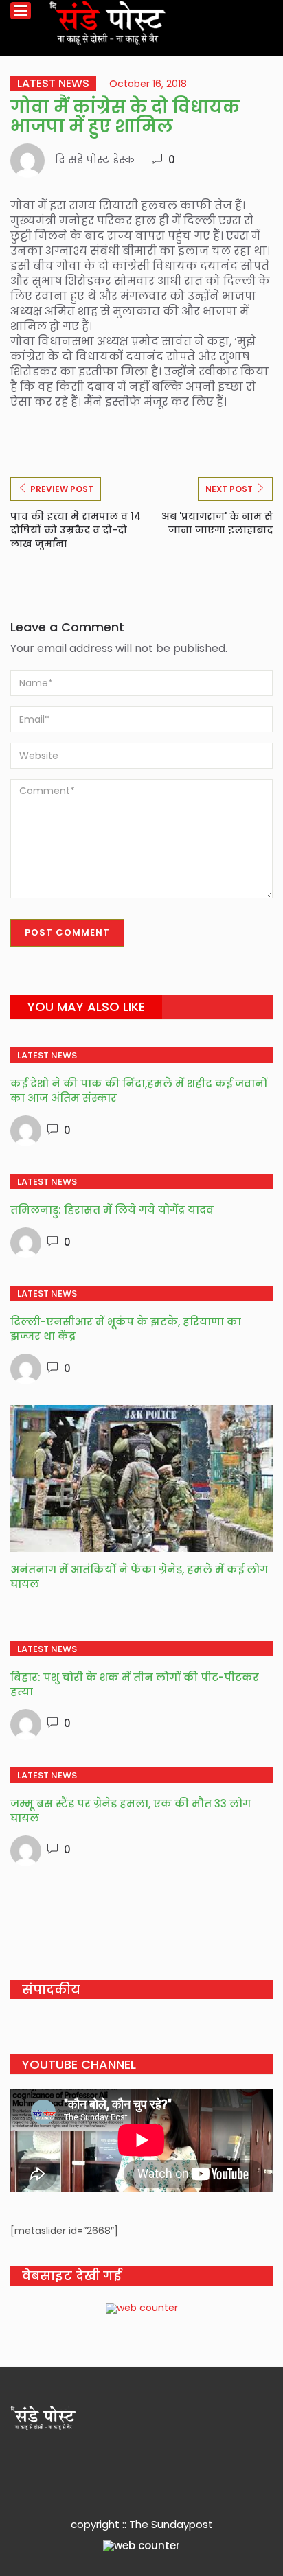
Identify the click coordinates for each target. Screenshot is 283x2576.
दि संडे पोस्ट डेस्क (95, 160)
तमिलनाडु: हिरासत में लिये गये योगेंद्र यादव (112, 1210)
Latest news (53, 84)
